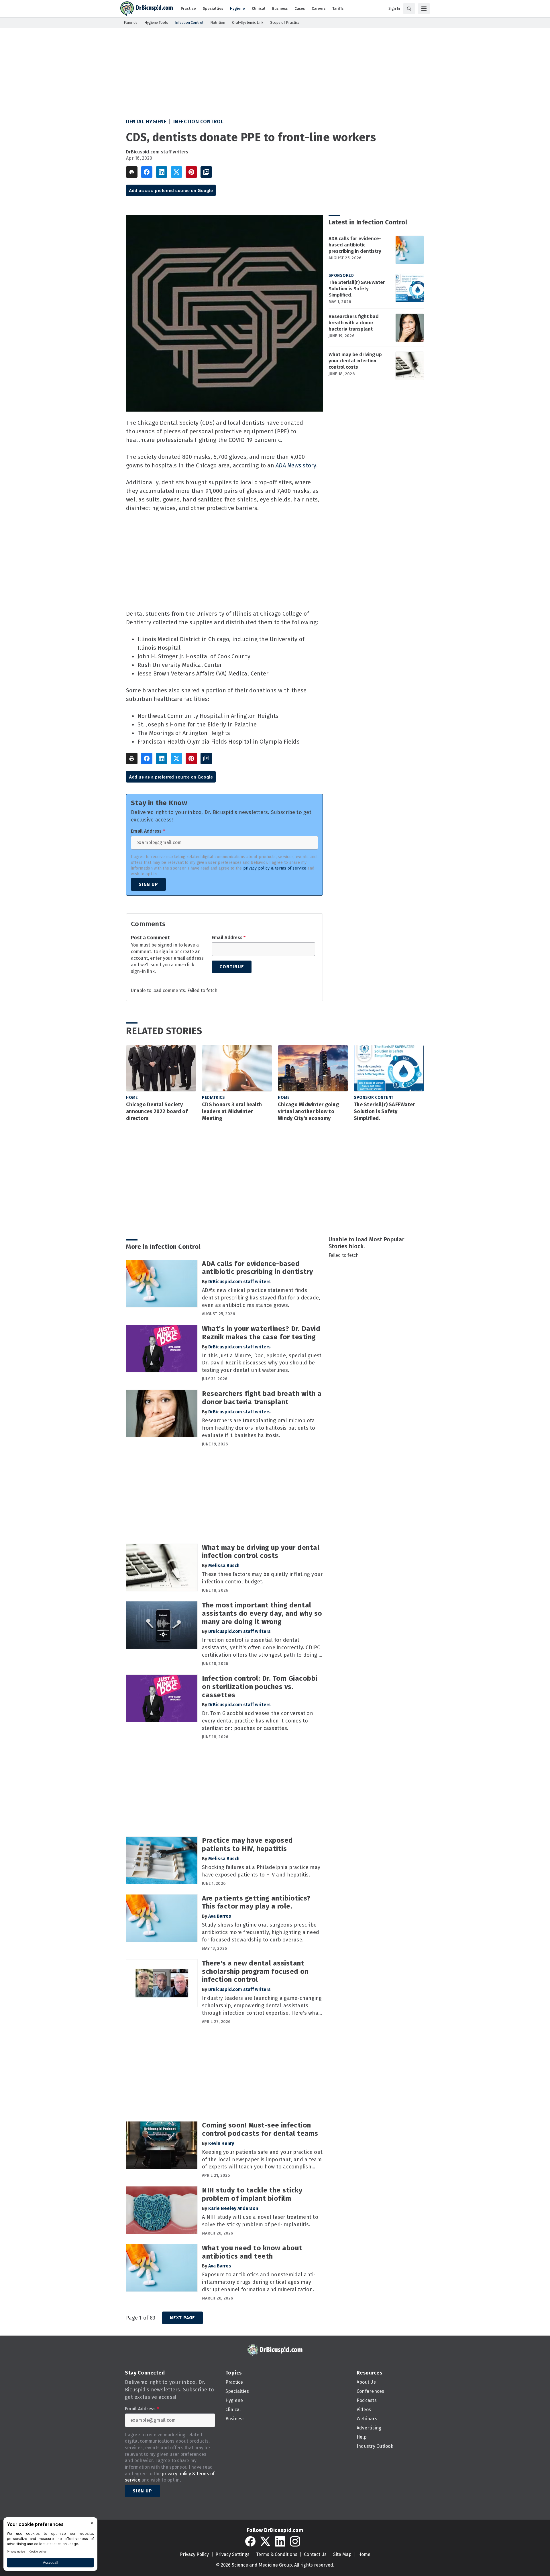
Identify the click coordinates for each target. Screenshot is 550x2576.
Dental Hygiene (146, 122)
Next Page (182, 2318)
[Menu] (424, 9)
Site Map (342, 2554)
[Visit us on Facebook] (250, 2541)
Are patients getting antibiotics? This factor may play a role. (256, 1902)
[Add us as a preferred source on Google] (206, 172)
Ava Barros (220, 1916)
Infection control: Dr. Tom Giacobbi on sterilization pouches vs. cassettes (260, 1687)
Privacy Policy (194, 2554)
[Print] (132, 172)
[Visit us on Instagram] (295, 2541)
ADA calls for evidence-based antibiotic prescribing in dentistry (355, 245)
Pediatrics (213, 1098)
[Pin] (191, 172)
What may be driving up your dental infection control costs (355, 361)
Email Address (148, 831)
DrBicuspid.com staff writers (157, 152)
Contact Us (315, 2554)
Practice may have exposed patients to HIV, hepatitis (247, 1845)
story (296, 465)
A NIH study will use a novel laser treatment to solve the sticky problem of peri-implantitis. (260, 2221)
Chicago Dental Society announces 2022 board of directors (157, 1111)
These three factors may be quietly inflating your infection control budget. (262, 1578)
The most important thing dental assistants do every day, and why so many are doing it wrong (262, 1613)
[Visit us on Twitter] (265, 2541)
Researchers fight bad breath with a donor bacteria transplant (354, 323)
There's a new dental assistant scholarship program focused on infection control (255, 1971)
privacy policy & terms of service (275, 868)
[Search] (409, 9)
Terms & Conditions (277, 2554)
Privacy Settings (232, 2554)
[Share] (147, 172)
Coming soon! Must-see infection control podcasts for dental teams (260, 2129)
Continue (232, 967)
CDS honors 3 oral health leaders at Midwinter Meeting (232, 1111)
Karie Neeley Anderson (233, 2208)
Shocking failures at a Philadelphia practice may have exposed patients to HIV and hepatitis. (261, 1871)
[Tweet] (176, 172)
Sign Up (148, 884)
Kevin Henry (221, 2143)
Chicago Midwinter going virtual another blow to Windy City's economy (308, 1111)
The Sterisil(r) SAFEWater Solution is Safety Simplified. (357, 289)
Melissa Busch (224, 1565)
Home (132, 1098)
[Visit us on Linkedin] (280, 2541)
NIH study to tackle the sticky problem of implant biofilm (252, 2194)
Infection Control (199, 122)
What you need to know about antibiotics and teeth (252, 2252)
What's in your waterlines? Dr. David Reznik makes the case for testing (261, 1333)
